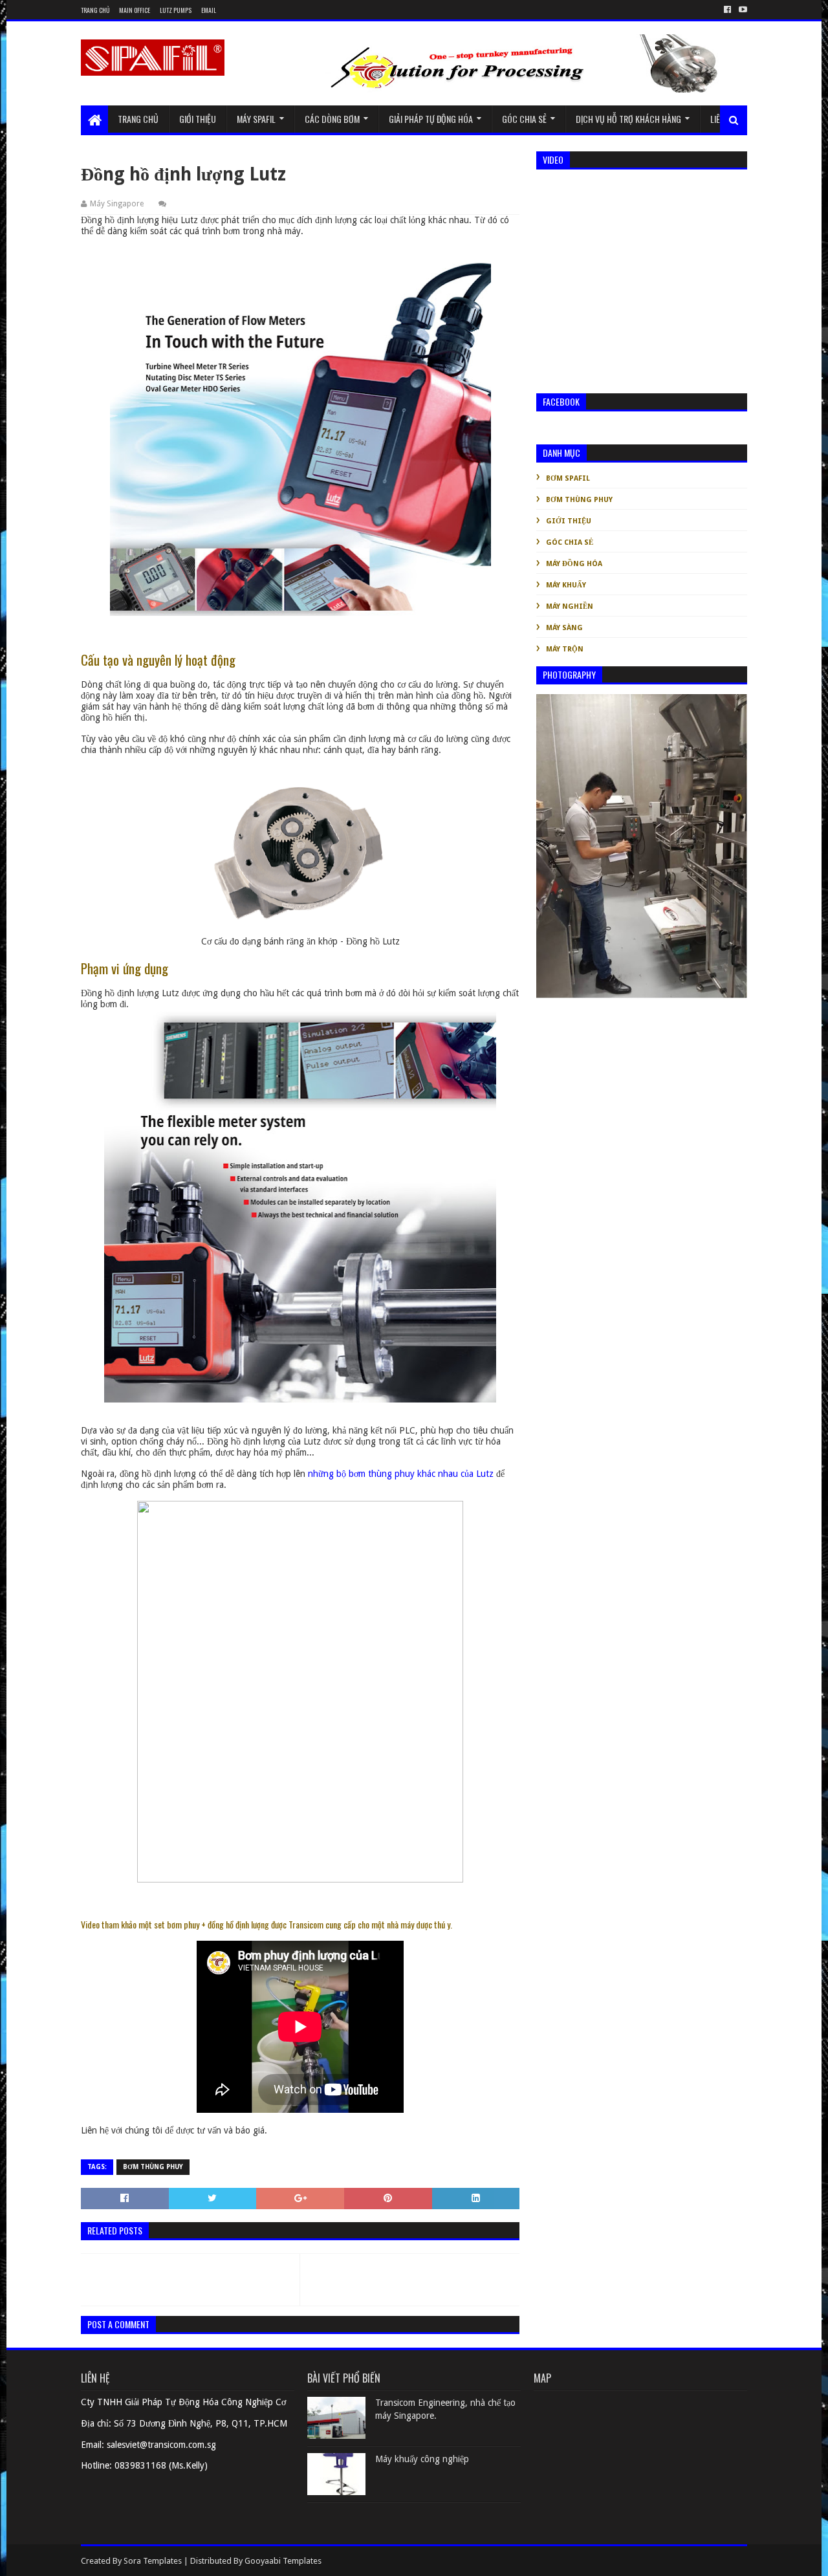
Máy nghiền (570, 606)
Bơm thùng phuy (153, 2167)
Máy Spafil (256, 119)
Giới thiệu (198, 119)
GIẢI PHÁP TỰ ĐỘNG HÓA (431, 119)
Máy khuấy (566, 585)
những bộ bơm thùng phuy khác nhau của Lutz (401, 1474)
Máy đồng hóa (574, 564)
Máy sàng (564, 628)
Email (209, 10)
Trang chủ (95, 10)
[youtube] (742, 10)
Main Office (135, 10)
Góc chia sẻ (524, 119)
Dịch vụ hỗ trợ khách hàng (628, 119)
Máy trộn (565, 649)
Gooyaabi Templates (283, 2561)
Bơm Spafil (568, 478)
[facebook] (727, 10)
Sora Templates (153, 2561)
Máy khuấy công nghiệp (422, 2459)
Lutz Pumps (176, 10)
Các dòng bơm (332, 119)
